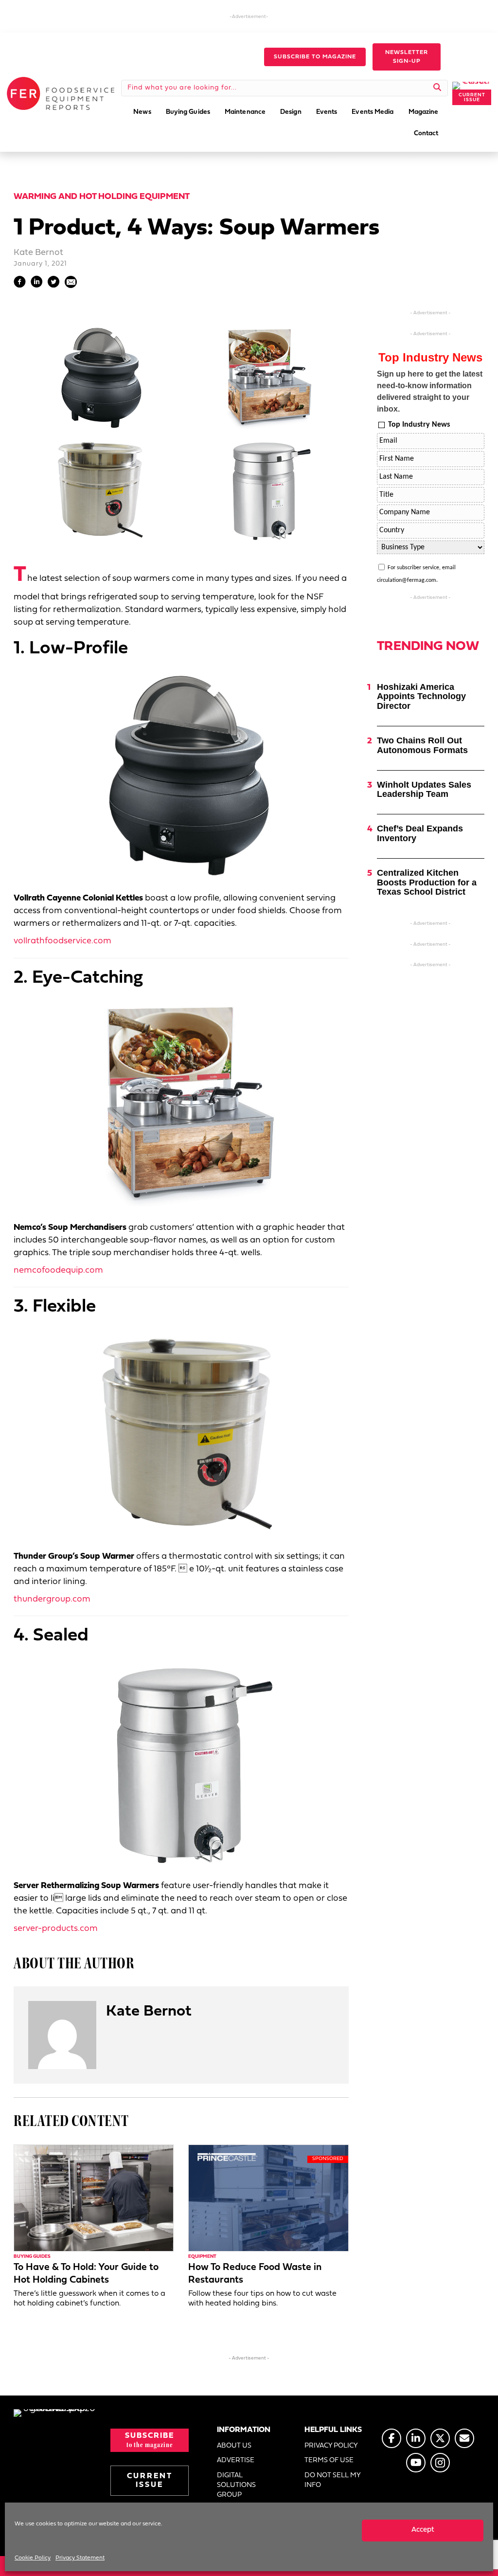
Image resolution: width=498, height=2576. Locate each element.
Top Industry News (419, 425)
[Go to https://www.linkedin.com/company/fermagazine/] (416, 2438)
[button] (315, 57)
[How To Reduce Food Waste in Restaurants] (268, 2198)
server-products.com (56, 1929)
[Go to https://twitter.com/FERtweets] (440, 2438)
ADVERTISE (236, 2460)
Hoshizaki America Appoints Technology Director (421, 697)
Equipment (202, 2257)
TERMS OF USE (329, 2460)
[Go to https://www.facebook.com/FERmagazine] (391, 2438)
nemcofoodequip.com (58, 1270)
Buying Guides (32, 2257)
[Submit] (437, 88)
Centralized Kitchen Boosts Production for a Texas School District (427, 883)
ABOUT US (234, 2446)
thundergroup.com (52, 1599)
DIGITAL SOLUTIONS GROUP (236, 2486)
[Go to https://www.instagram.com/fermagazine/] (440, 2463)
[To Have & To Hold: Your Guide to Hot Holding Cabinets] (94, 2198)
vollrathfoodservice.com (62, 941)
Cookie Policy (33, 2558)
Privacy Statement (80, 2558)
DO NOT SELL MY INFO (332, 2480)
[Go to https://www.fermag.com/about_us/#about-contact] (464, 2438)
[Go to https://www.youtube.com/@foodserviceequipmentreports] (416, 2463)
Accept (423, 2530)
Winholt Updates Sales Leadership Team (424, 790)
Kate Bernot (38, 253)
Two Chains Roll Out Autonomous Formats (422, 745)
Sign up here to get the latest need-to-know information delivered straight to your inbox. (430, 391)
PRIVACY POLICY (331, 2446)
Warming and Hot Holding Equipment (102, 197)
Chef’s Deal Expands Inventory (420, 833)
